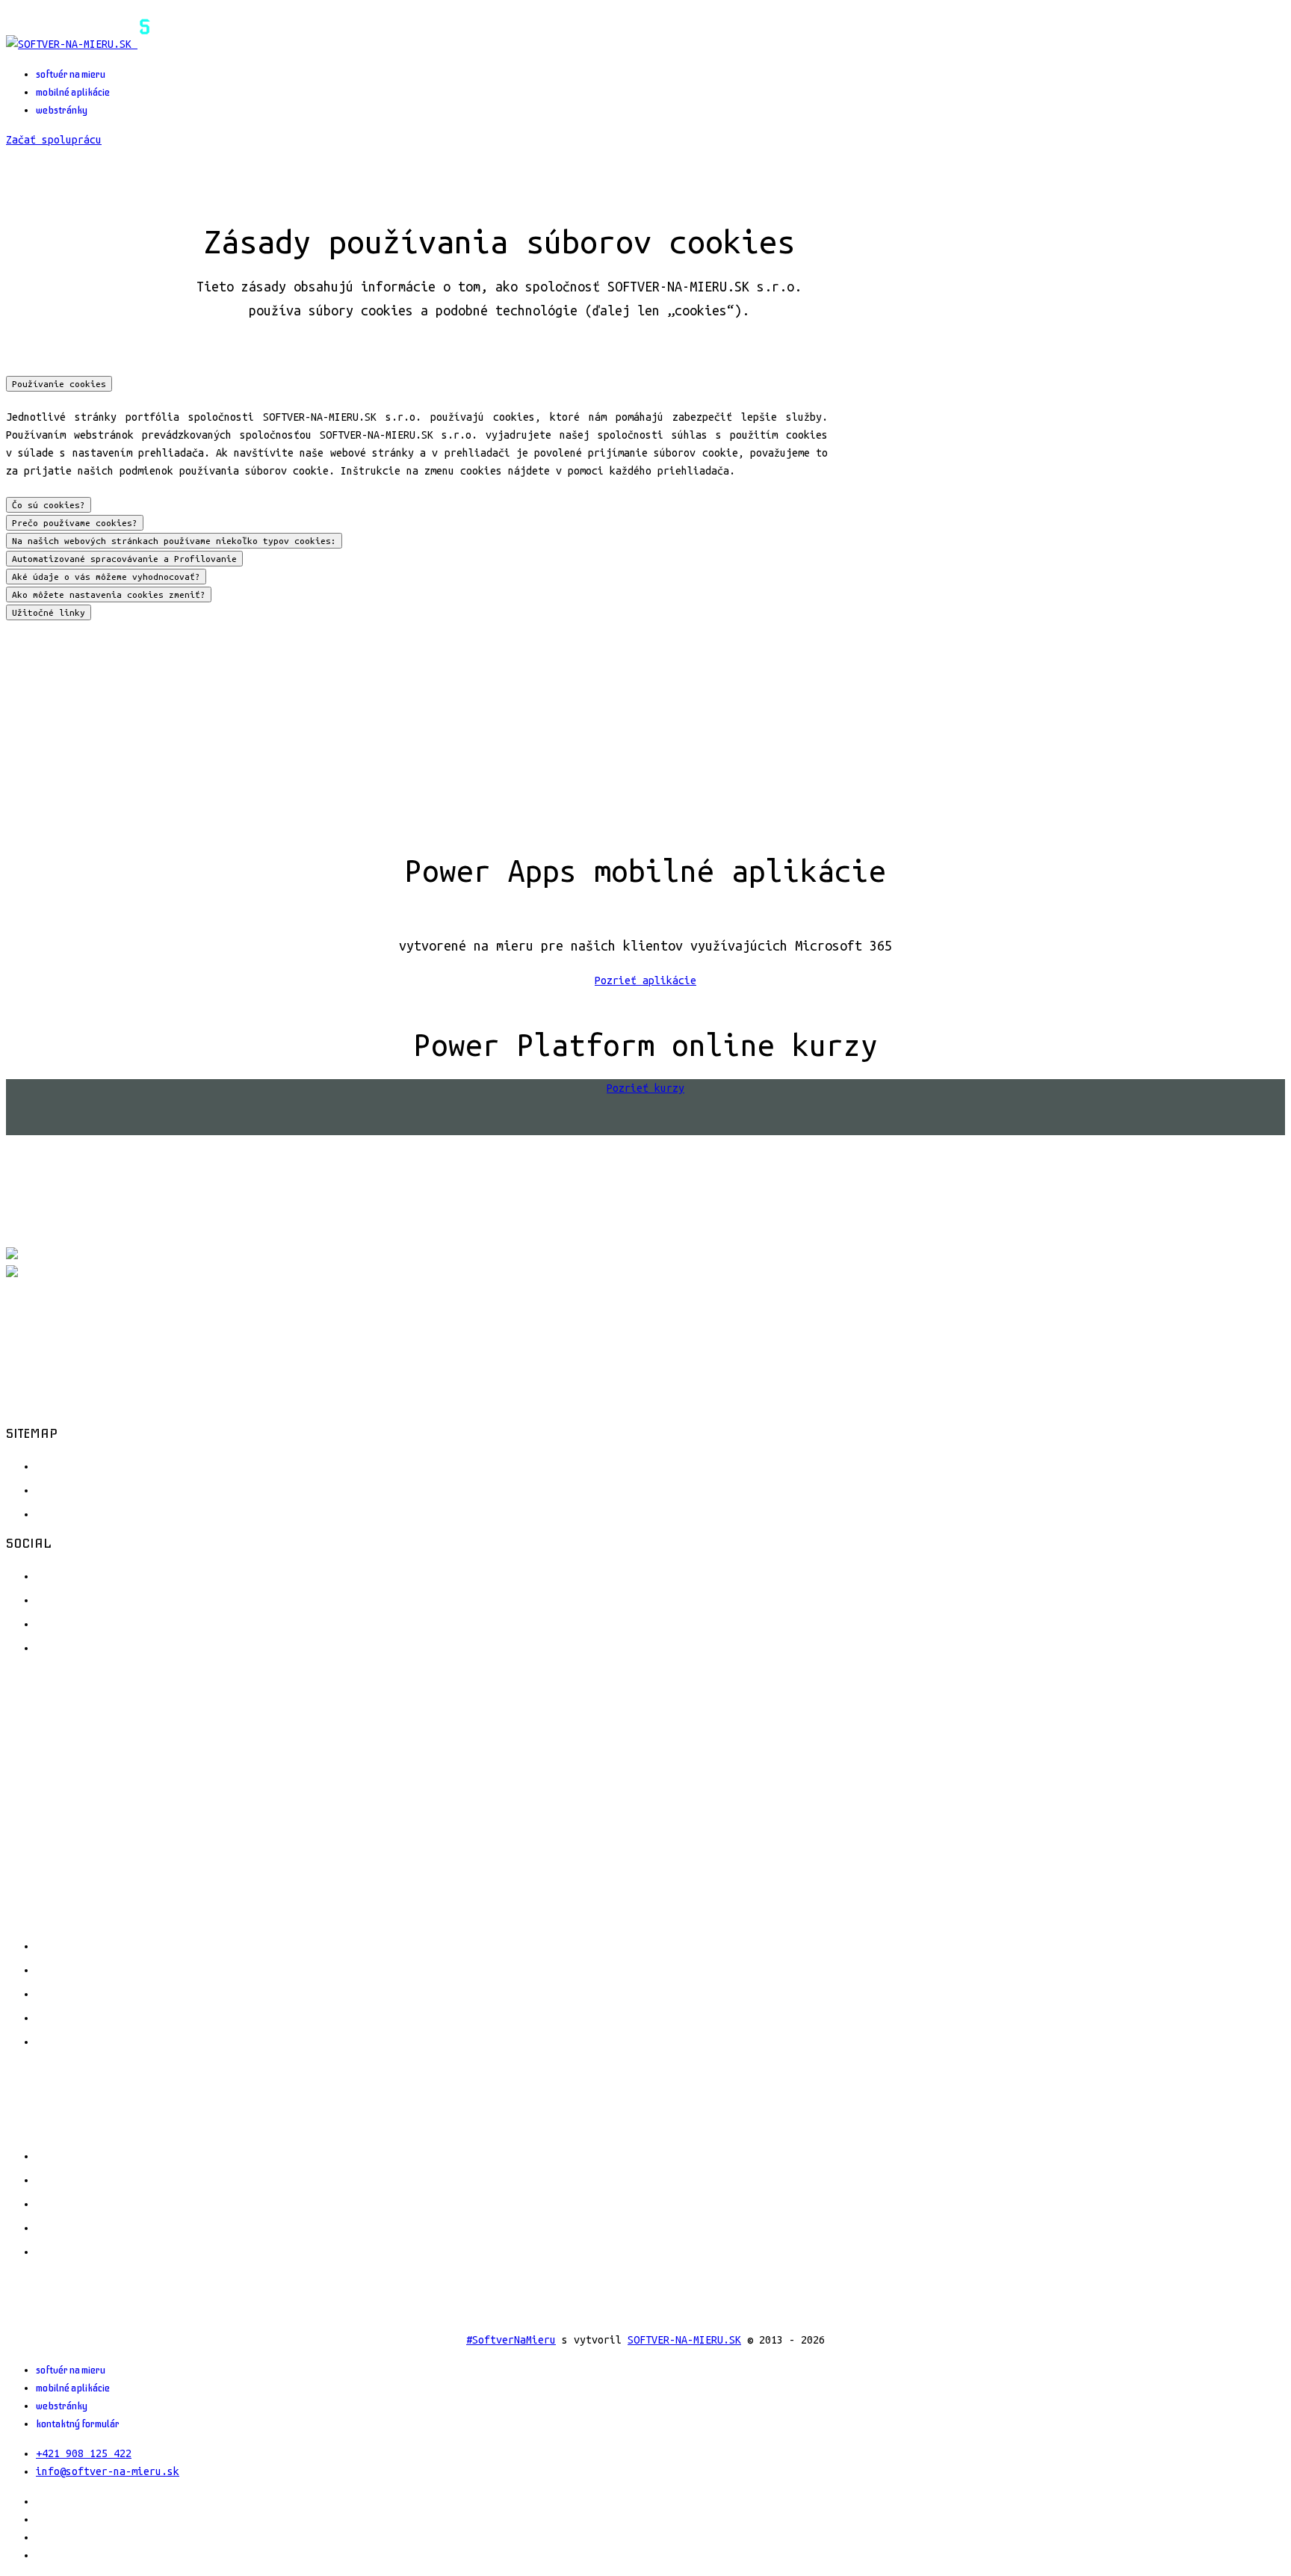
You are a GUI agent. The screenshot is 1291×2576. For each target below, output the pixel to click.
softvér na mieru (71, 74)
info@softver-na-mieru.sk (108, 2471)
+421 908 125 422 (84, 2453)
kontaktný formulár (78, 2424)
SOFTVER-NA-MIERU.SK (684, 2340)
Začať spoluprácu (54, 140)
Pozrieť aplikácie (645, 980)
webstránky (62, 110)
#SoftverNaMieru (511, 2340)
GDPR (51, 1465)
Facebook (66, 1575)
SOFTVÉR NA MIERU (157, 1945)
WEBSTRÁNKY (137, 1993)
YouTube (62, 1622)
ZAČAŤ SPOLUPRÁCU (157, 2041)
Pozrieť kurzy (645, 1088)
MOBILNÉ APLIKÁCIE (160, 1969)
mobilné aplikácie (73, 92)
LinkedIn (66, 1646)
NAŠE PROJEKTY (147, 2017)
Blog (51, 1513)
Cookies (62, 1489)
